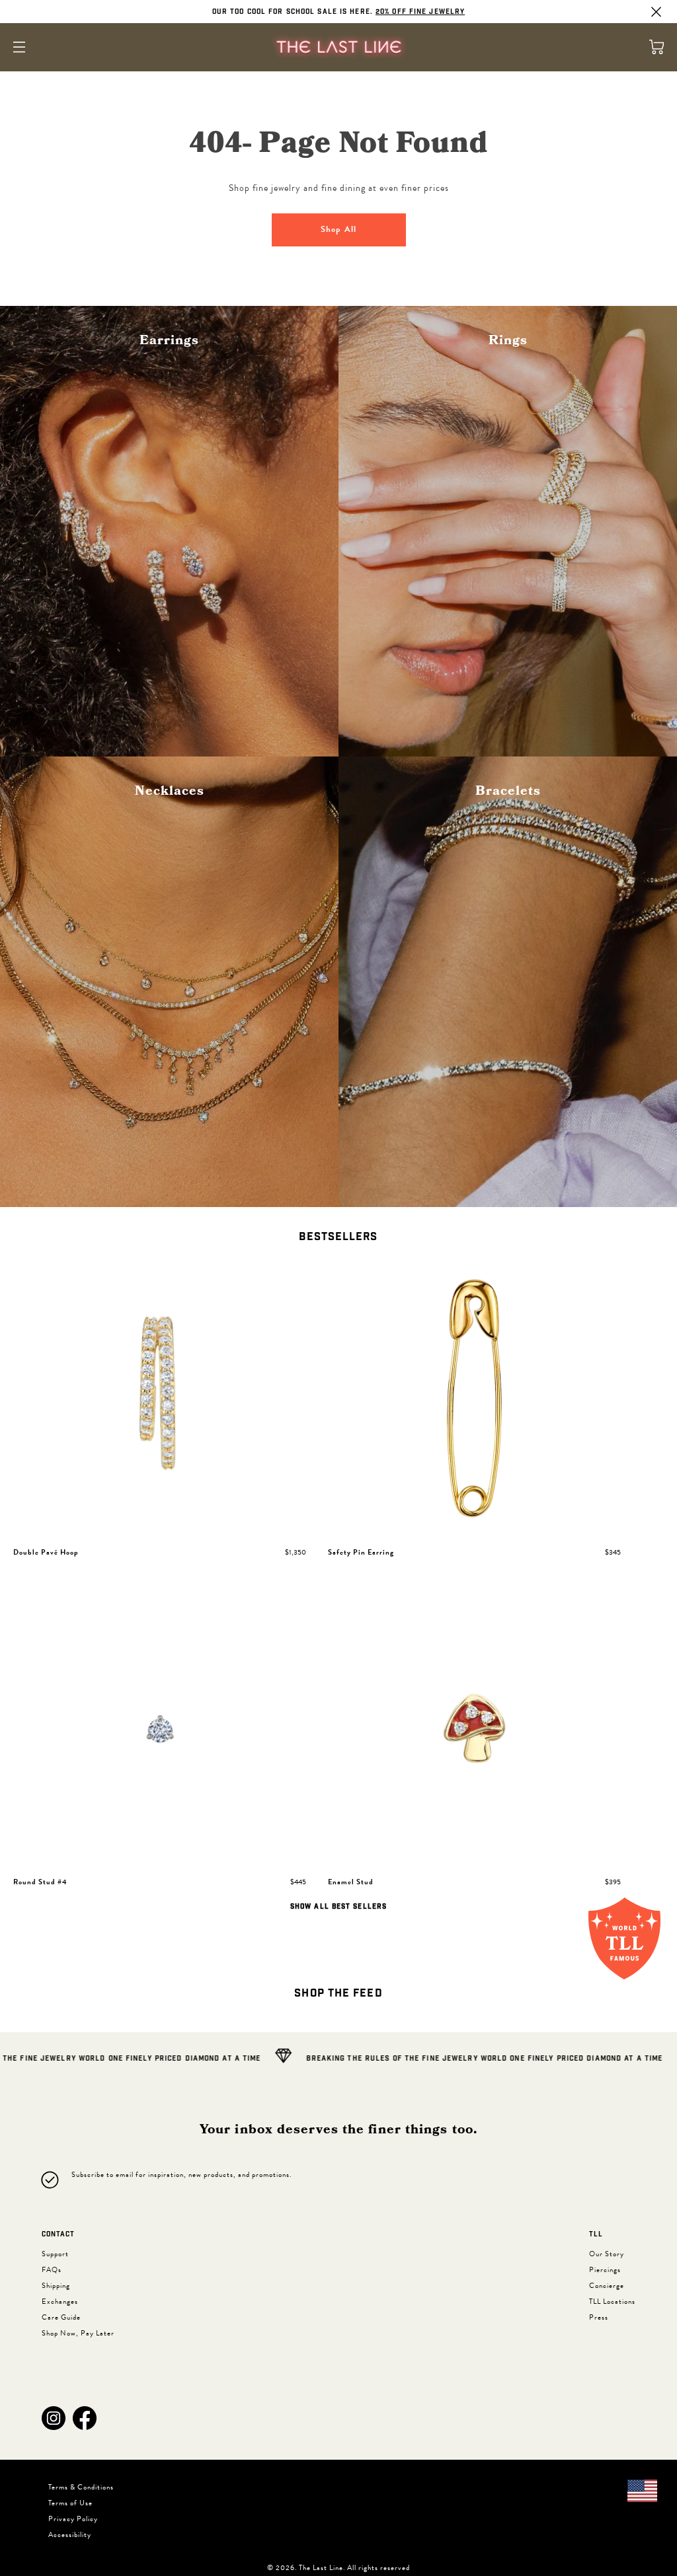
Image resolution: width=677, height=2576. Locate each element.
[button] (54, 2418)
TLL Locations (612, 2301)
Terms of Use (70, 2503)
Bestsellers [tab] (338, 1237)
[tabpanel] (338, 1587)
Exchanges (60, 2301)
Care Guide (61, 2317)
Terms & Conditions (81, 2487)
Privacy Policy (73, 2519)
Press (599, 2317)
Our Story (607, 2254)
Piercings (605, 2270)
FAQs (52, 2270)
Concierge (607, 2286)
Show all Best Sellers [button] (338, 1907)
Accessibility (70, 2535)
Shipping (56, 2286)
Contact (58, 2234)
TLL (596, 2234)
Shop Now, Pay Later (78, 2333)
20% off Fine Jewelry (420, 12)
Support (55, 2254)
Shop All (338, 229)
